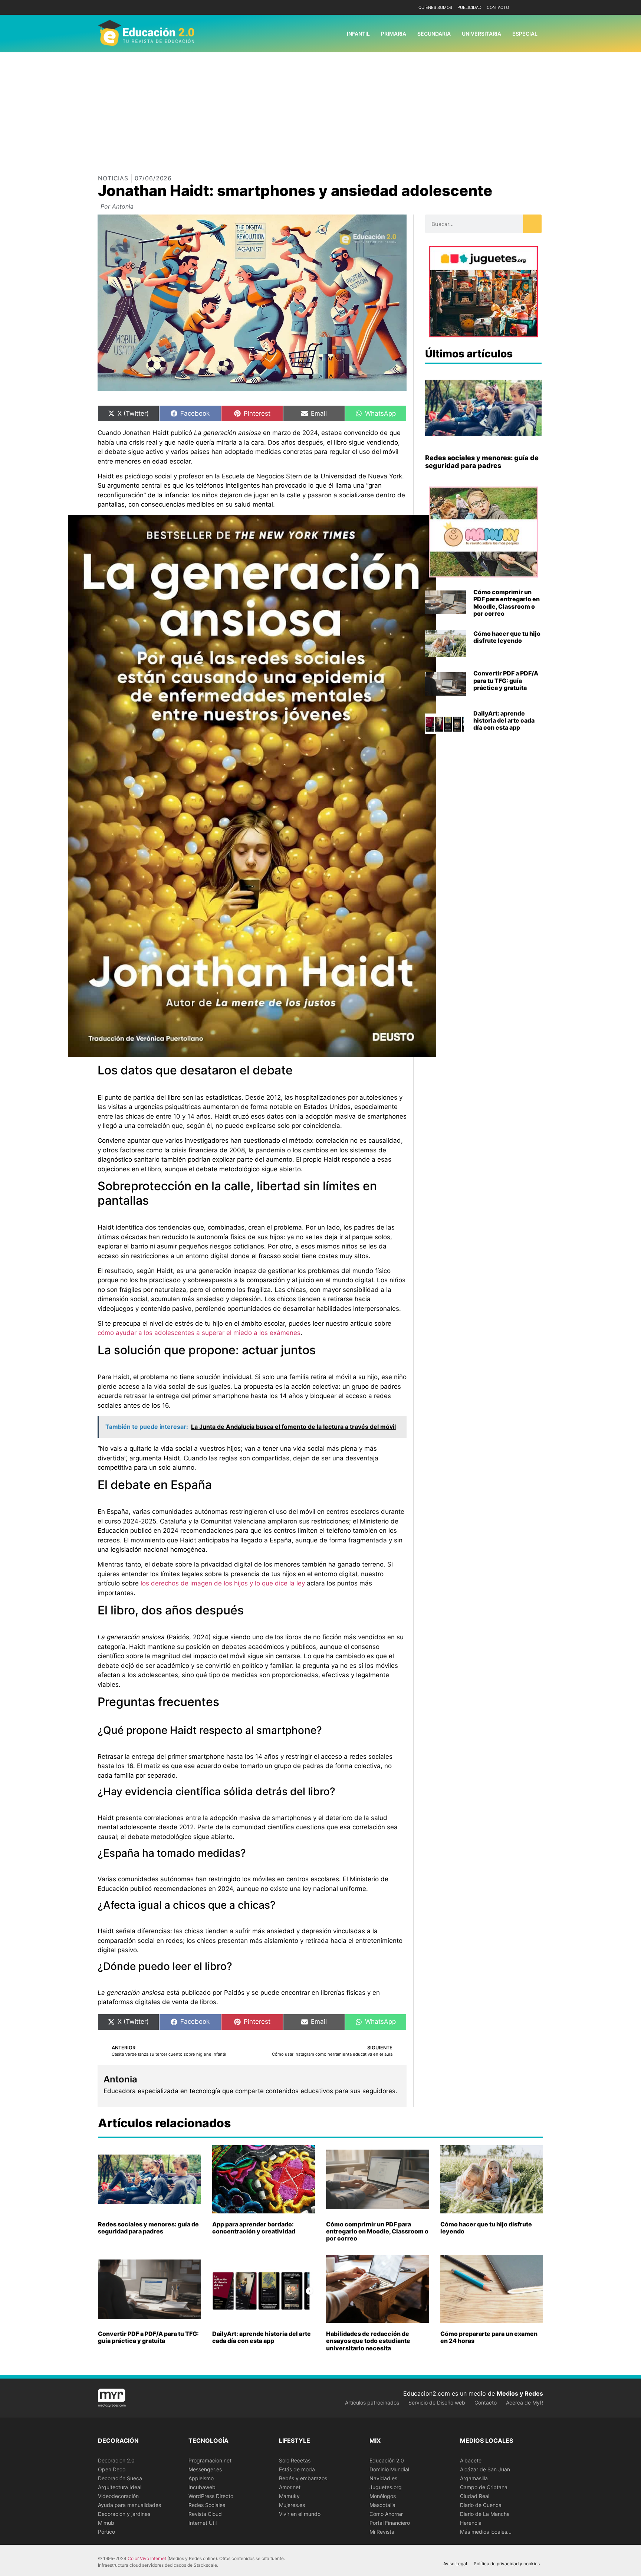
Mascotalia (382, 2505)
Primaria (394, 34)
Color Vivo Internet (147, 2558)
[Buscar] (532, 224)
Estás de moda (297, 2469)
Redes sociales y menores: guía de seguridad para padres (482, 462)
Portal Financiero (390, 2523)
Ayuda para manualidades (129, 2505)
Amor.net (290, 2487)
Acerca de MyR (525, 2402)
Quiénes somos (435, 7)
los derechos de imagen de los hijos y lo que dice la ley (223, 1583)
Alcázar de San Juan (485, 2469)
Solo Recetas (295, 2460)
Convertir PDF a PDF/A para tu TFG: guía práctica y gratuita (506, 680)
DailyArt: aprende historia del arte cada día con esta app (504, 720)
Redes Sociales (207, 2505)
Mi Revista (382, 2532)
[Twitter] (537, 8)
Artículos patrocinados (372, 2402)
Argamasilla (474, 2478)
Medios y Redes (520, 2393)
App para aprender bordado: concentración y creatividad (254, 2228)
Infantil (358, 34)
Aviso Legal (455, 2564)
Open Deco (112, 2469)
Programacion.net (210, 2460)
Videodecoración (118, 2496)
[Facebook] (525, 8)
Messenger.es (205, 2469)
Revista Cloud (205, 2514)
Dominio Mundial (389, 2469)
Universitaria (481, 34)
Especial (525, 34)
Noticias (113, 178)
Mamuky (289, 2496)
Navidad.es (383, 2478)
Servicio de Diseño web (437, 2402)
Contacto (498, 7)
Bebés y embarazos (303, 2478)
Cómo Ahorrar (386, 2514)
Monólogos (383, 2496)
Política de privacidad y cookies (507, 2564)
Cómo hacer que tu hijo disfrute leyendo (507, 637)
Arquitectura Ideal (120, 2487)
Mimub (106, 2523)
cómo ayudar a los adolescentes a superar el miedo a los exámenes (199, 1333)
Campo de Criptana (484, 2487)
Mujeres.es (292, 2505)
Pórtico (106, 2532)
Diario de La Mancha (485, 2514)
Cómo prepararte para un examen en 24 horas (489, 2337)
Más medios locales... (486, 2532)
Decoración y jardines (124, 2514)
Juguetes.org (386, 2487)
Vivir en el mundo (300, 2514)
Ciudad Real (475, 2496)
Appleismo (201, 2478)
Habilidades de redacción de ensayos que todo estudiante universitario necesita (368, 2341)
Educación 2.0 (387, 2460)
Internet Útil (203, 2523)
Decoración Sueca (120, 2478)
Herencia (471, 2523)
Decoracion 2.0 (116, 2460)
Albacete (471, 2460)
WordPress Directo (211, 2496)
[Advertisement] (320, 108)
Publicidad (469, 7)
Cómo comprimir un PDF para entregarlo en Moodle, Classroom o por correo (507, 603)
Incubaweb (202, 2487)
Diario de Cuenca (481, 2505)
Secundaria (434, 34)
